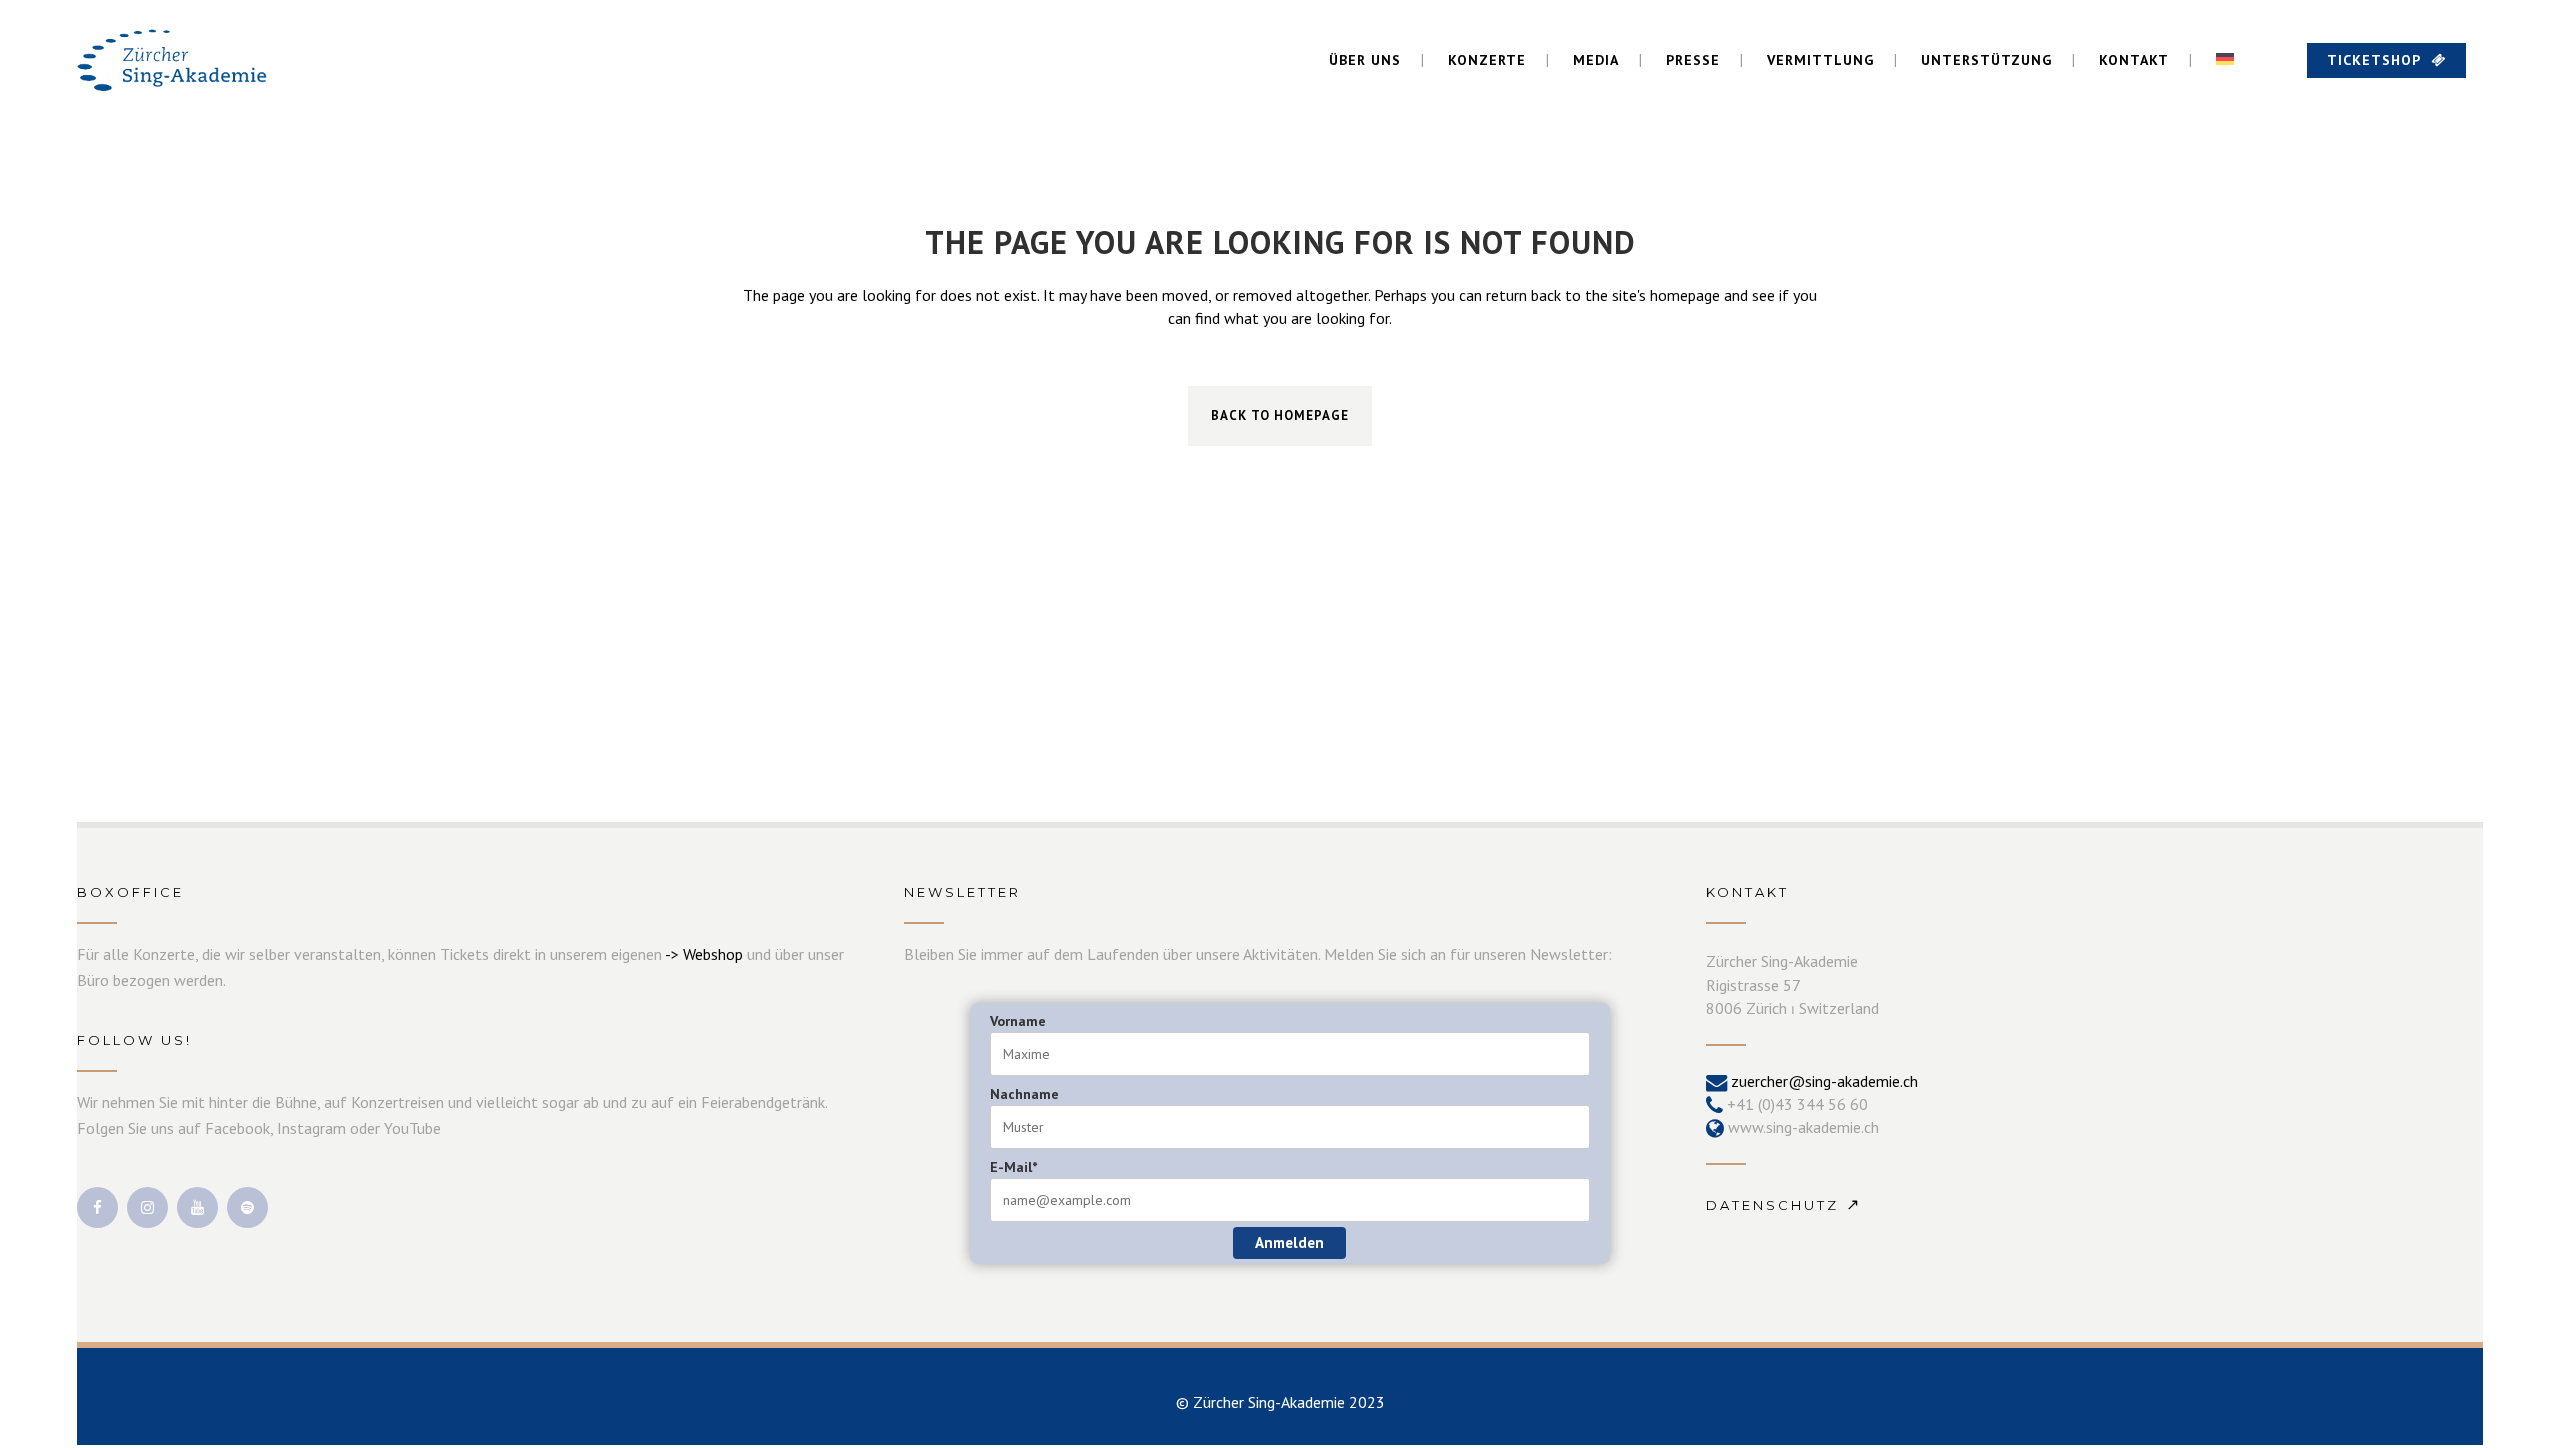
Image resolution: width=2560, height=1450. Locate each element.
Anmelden (1289, 1242)
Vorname (1018, 1021)
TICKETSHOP (2374, 60)
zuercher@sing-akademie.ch (1824, 1081)
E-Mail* (1013, 1167)
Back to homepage (1280, 415)
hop (730, 954)
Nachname (1024, 1094)
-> (674, 954)
